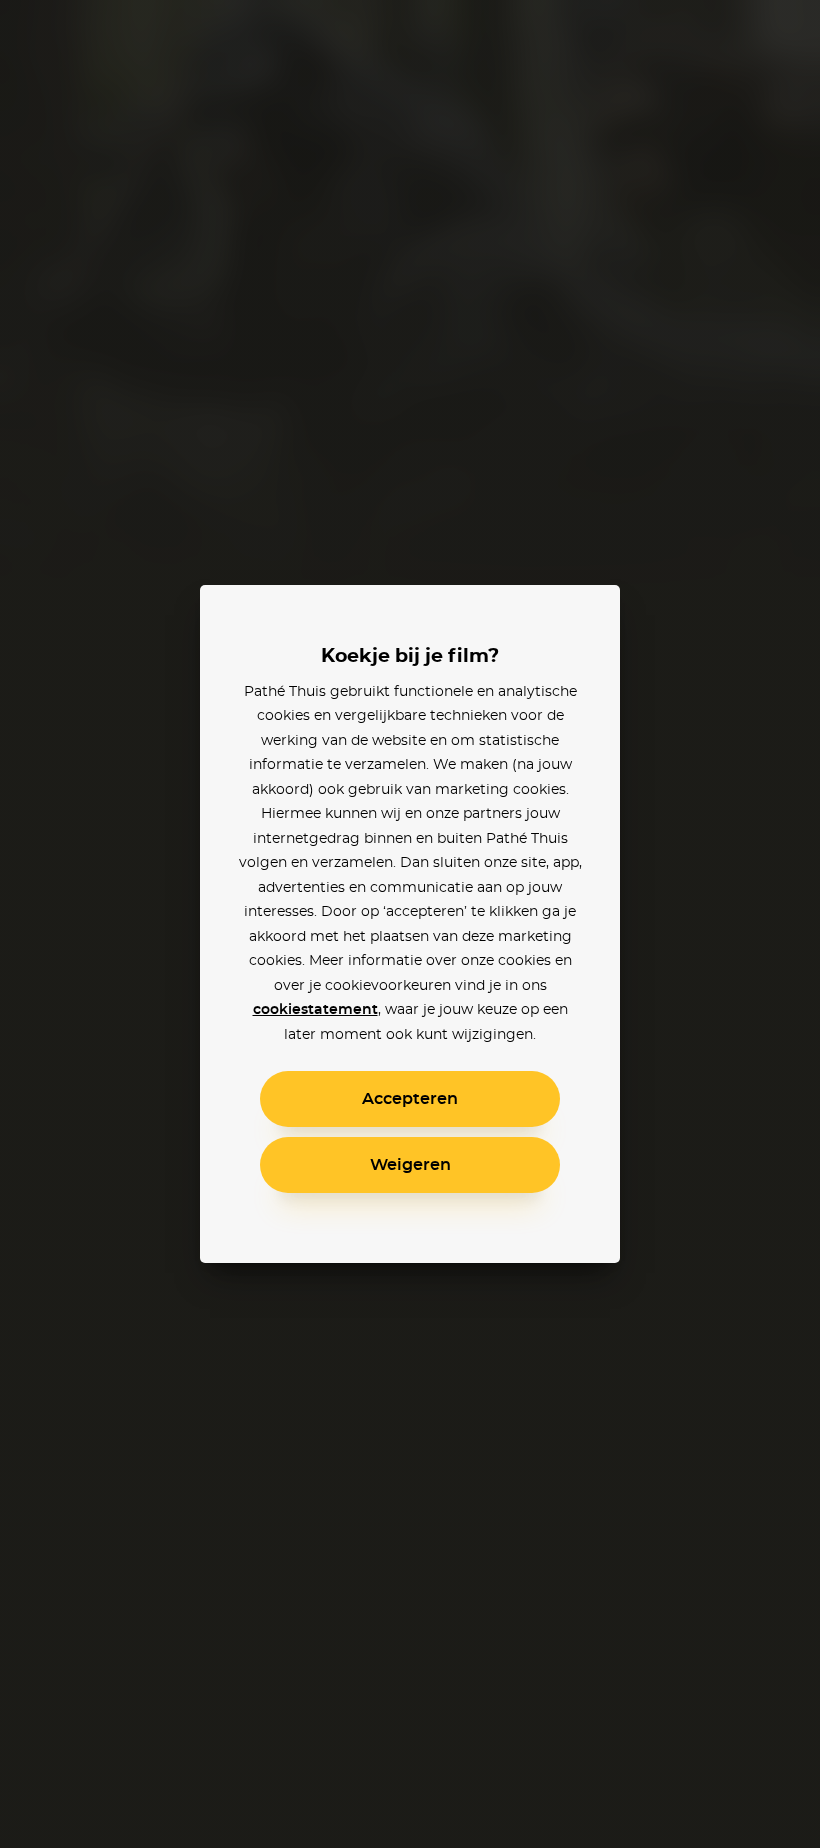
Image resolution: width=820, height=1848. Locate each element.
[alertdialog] (410, 924)
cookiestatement (315, 1010)
